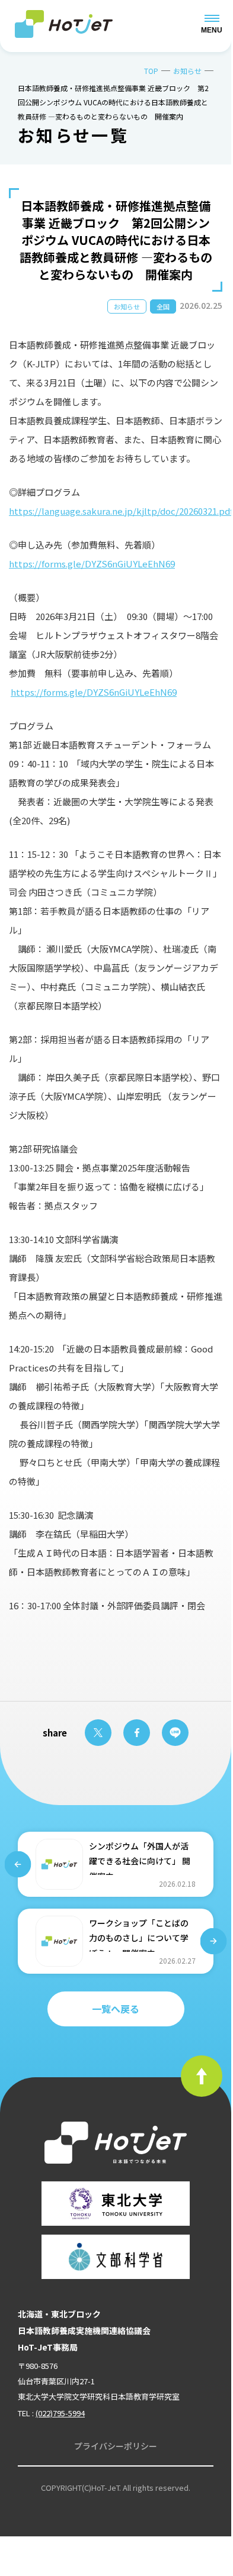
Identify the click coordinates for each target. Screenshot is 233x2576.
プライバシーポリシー (116, 2446)
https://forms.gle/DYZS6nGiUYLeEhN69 (92, 564)
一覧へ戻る (116, 2009)
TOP (151, 71)
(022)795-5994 (60, 2413)
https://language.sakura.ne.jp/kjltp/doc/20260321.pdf (121, 511)
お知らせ (187, 71)
